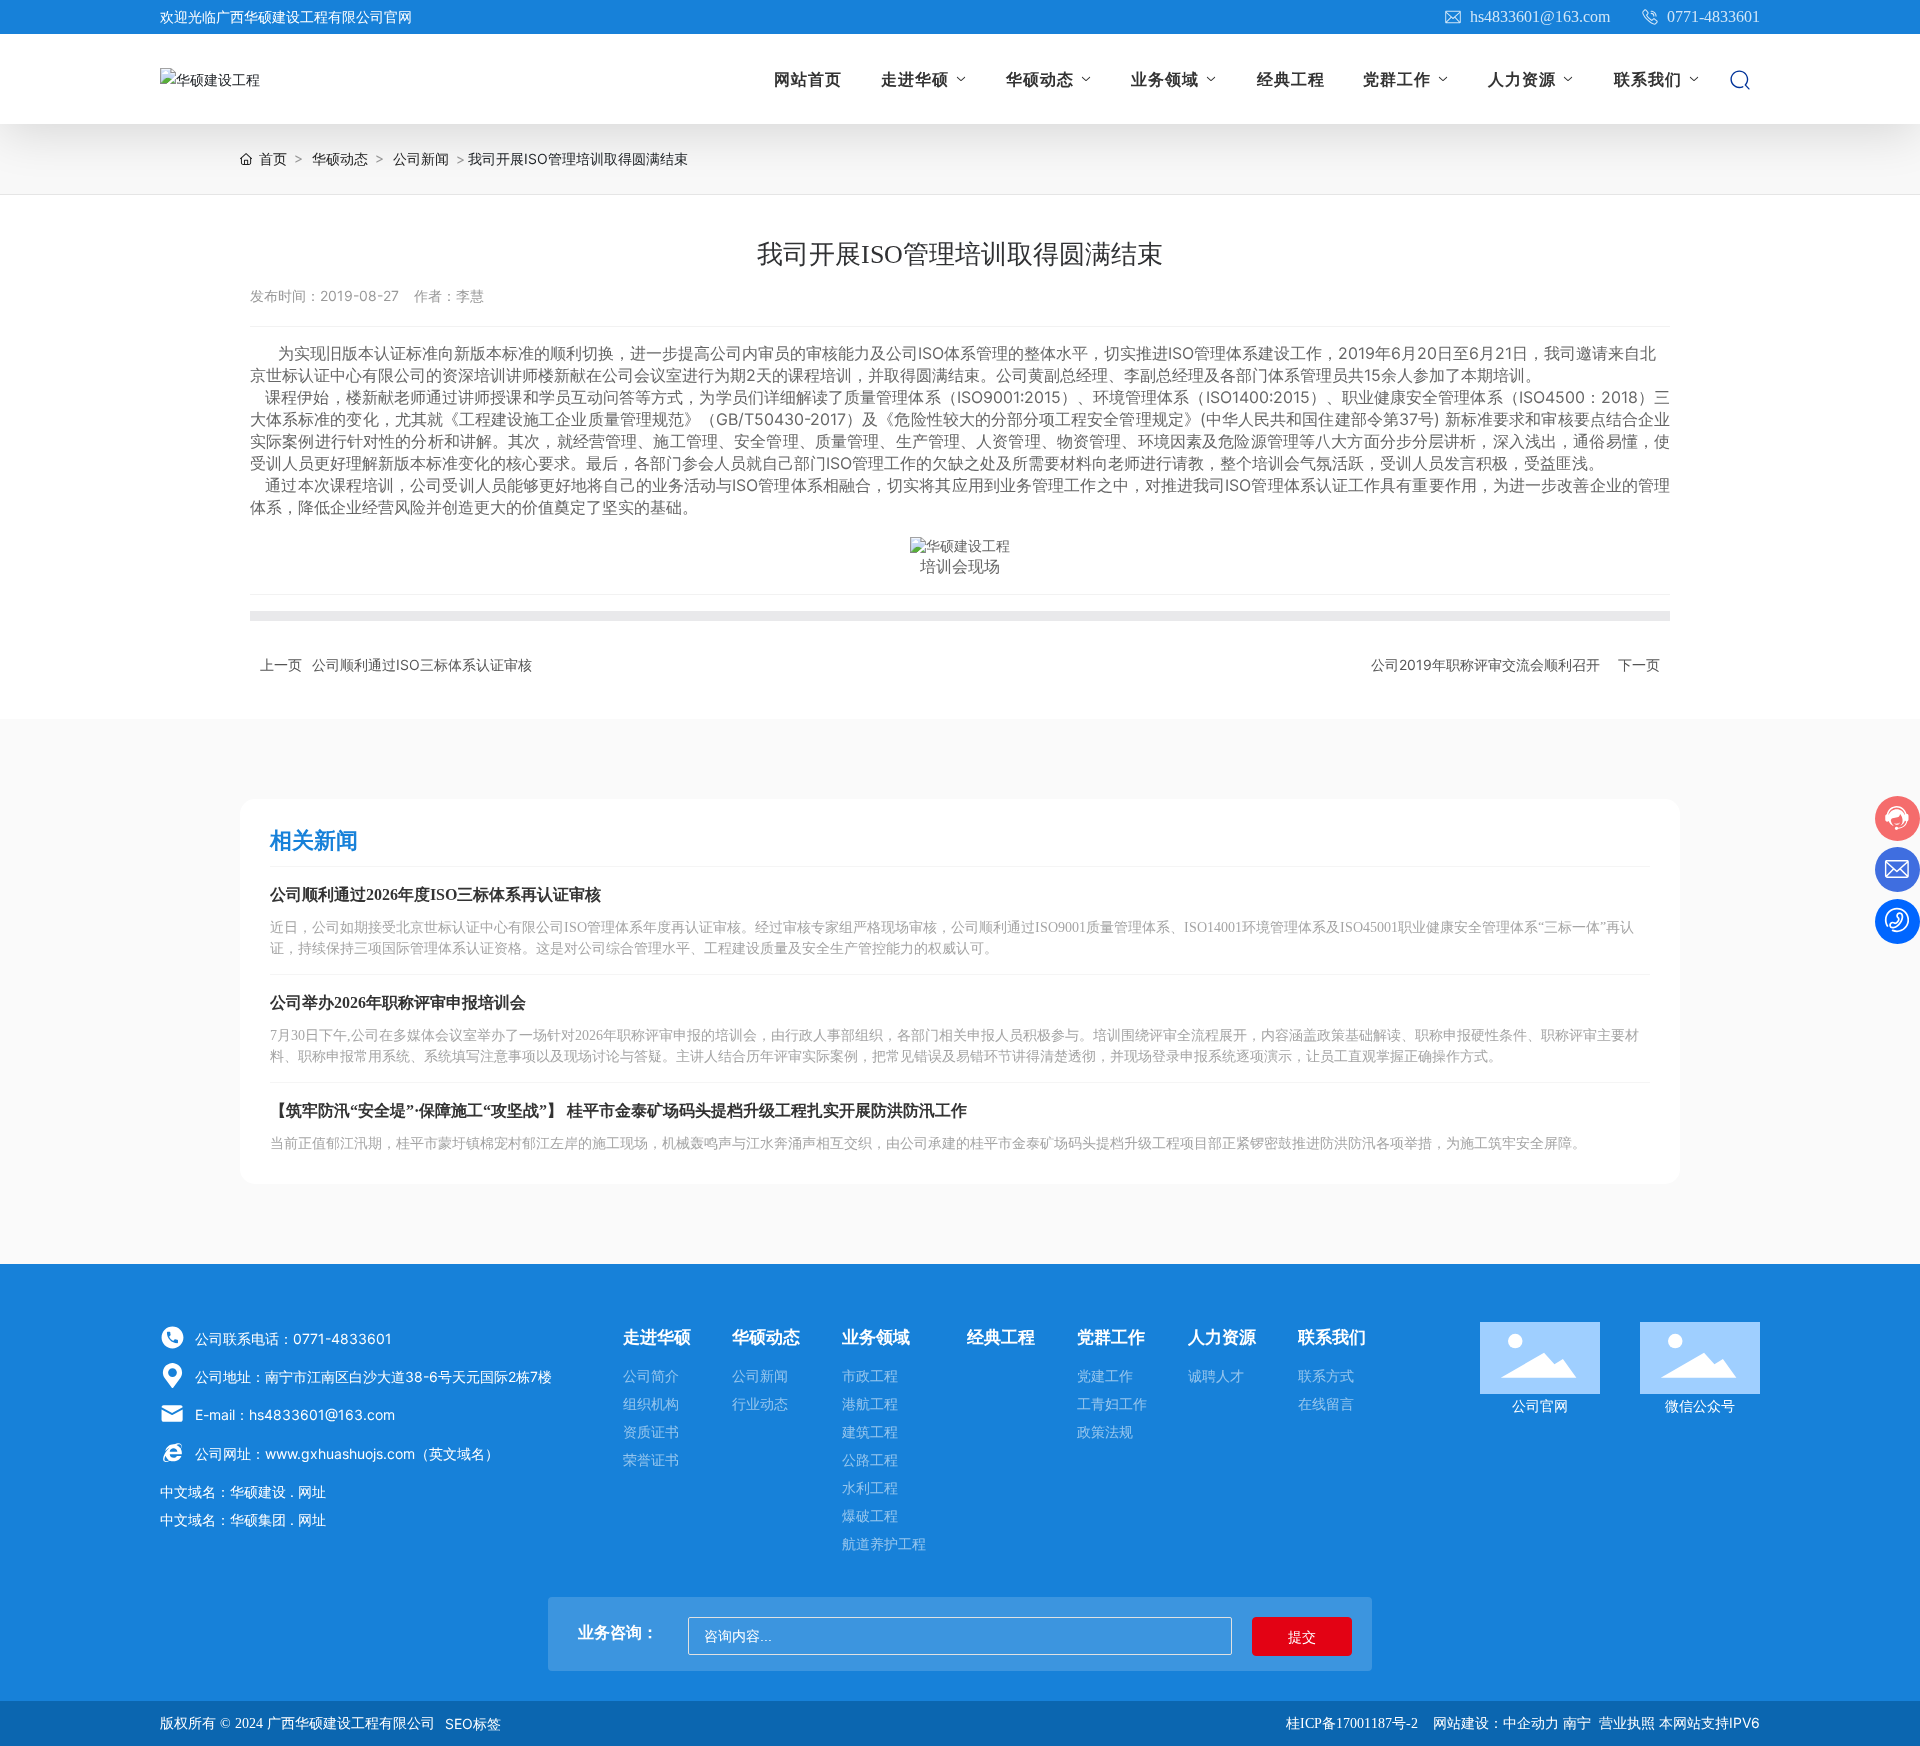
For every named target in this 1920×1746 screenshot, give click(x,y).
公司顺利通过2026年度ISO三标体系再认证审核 (435, 894)
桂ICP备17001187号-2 (1352, 1723)
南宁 (1577, 1722)
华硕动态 (340, 158)
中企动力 (1531, 1722)
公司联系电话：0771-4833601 (293, 1338)
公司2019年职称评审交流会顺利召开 (1485, 664)
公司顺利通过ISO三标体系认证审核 (422, 664)
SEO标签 (473, 1723)
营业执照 (1627, 1722)
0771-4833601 (1711, 16)
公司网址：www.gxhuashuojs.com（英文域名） (347, 1453)
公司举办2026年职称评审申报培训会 (398, 1002)
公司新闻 (421, 158)
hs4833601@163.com (1538, 16)
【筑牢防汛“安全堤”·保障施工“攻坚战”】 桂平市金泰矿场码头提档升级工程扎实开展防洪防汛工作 (618, 1110)
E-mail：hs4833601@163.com (295, 1414)
